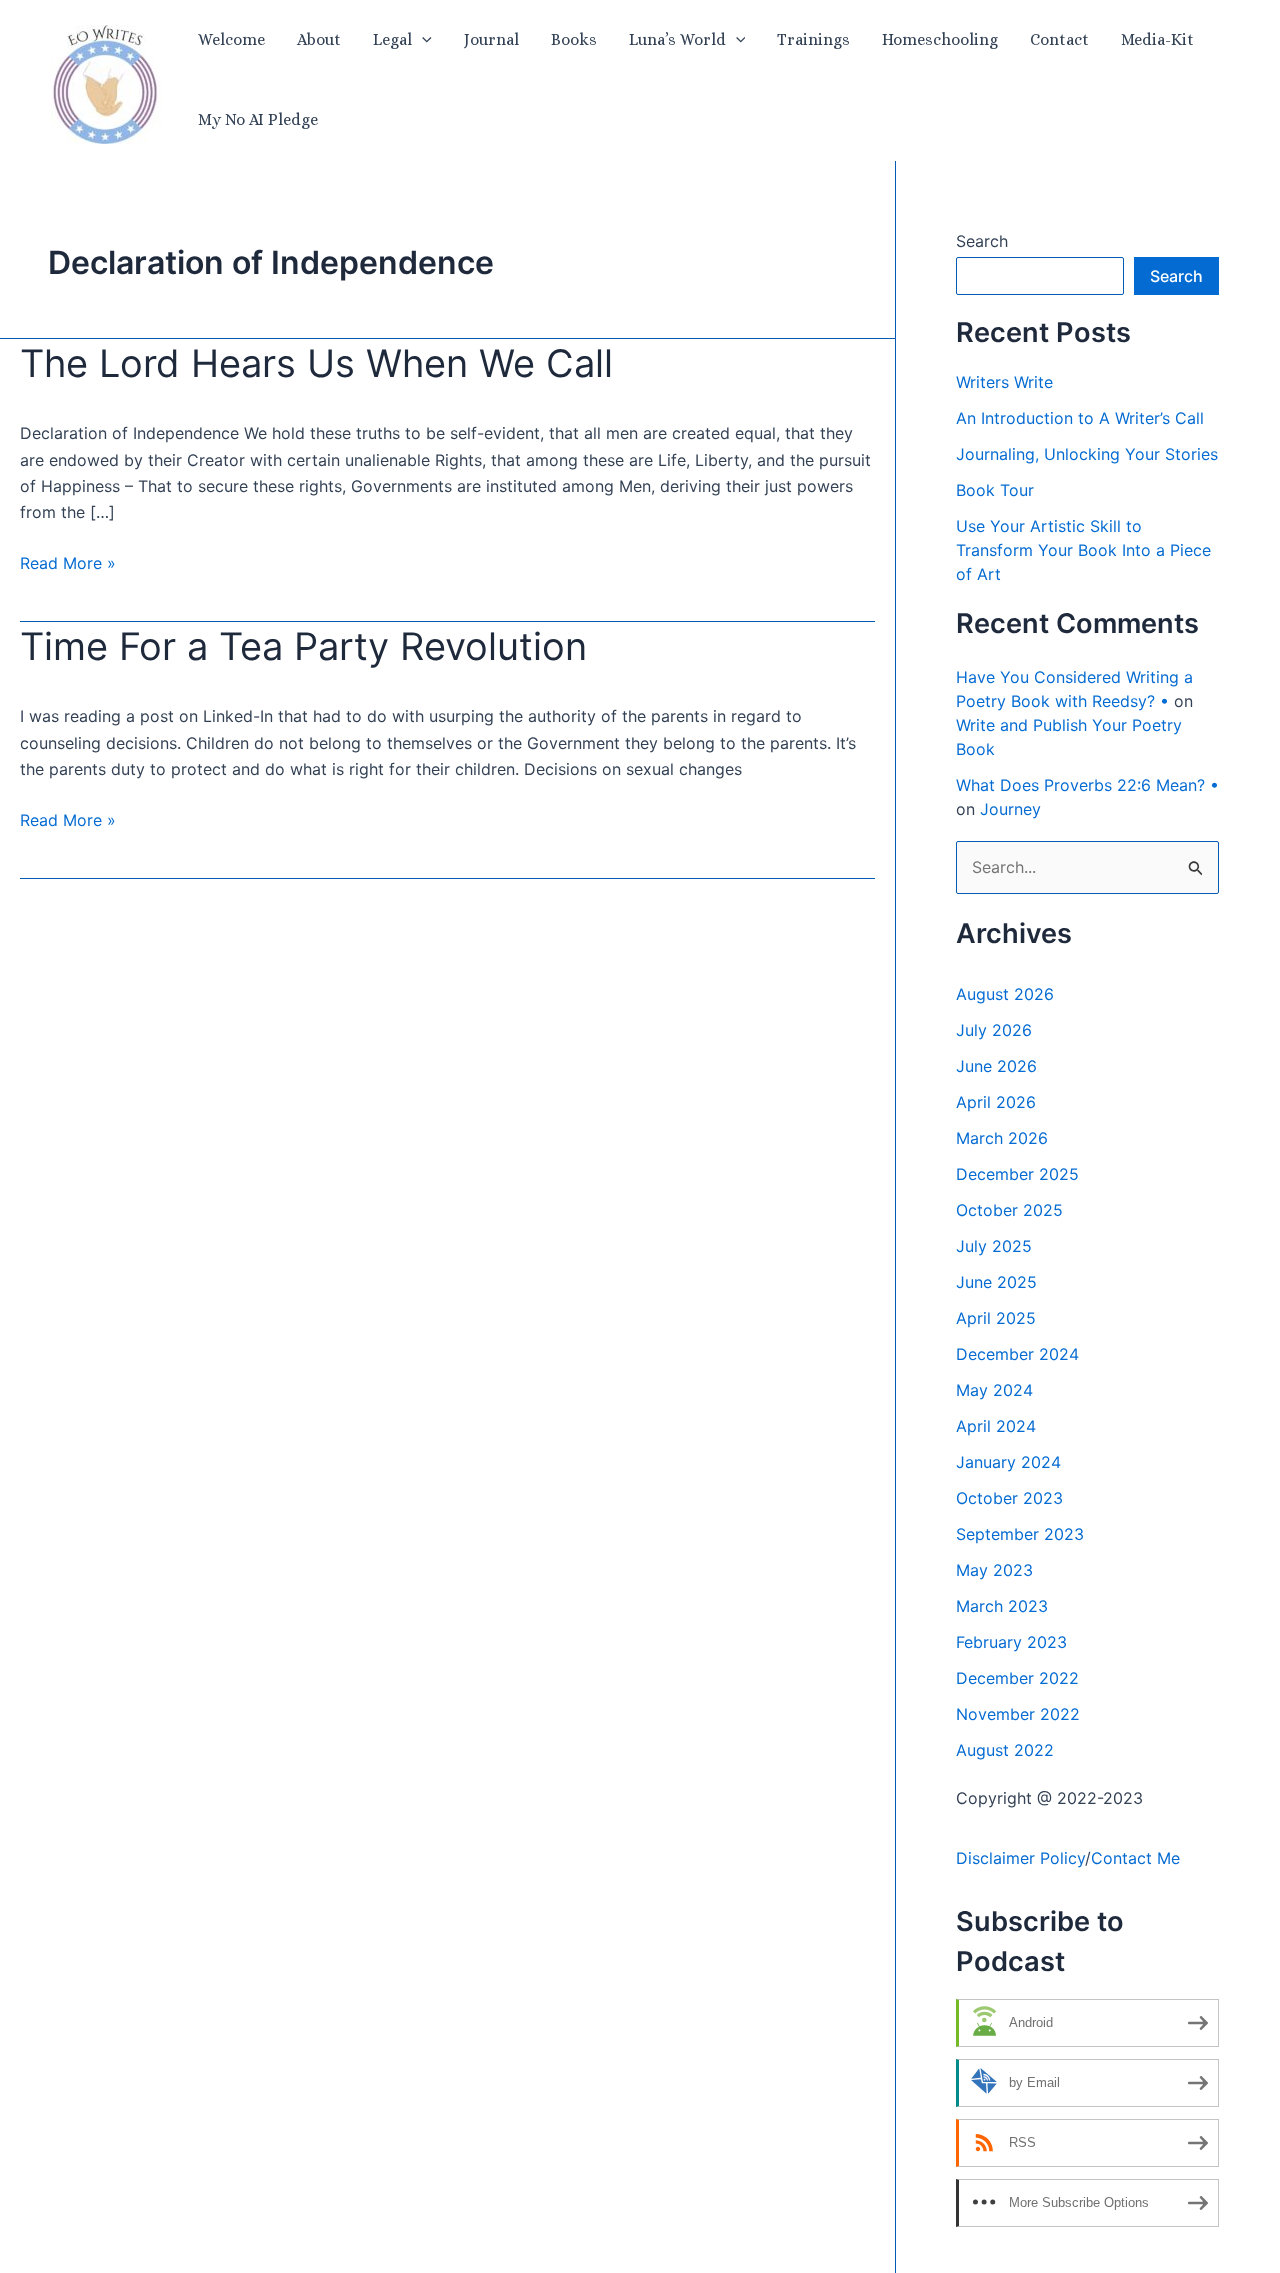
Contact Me (1135, 1858)
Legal (392, 39)
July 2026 (994, 1030)
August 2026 (1005, 994)
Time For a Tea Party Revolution (303, 646)
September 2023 (1020, 1534)
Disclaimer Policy (1020, 1858)
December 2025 (1017, 1174)
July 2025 (994, 1246)
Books (574, 39)
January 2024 (1008, 1462)
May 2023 (994, 1570)
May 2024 (994, 1390)
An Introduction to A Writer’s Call (1080, 418)
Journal (491, 39)
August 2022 (1005, 1750)
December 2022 (1017, 1678)
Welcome (231, 39)
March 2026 (1002, 1138)
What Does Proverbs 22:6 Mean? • (1087, 785)
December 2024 (1017, 1354)
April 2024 (996, 1426)
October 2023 (1009, 1498)
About (319, 39)
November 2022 (1018, 1714)
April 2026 (996, 1102)
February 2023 (1011, 1642)
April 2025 (996, 1318)
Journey (1010, 809)
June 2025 (996, 1282)
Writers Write (1004, 382)
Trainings (813, 39)
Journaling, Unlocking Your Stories (1087, 454)
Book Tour (995, 490)
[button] (422, 40)
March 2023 (1002, 1606)
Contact (1059, 39)
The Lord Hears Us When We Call (316, 363)
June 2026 (996, 1066)
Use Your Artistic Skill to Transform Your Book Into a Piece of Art (1083, 550)
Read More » (68, 564)
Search (982, 241)
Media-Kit (1157, 39)
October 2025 (1009, 1210)
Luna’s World (677, 39)
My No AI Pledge (258, 119)
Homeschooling (940, 39)
